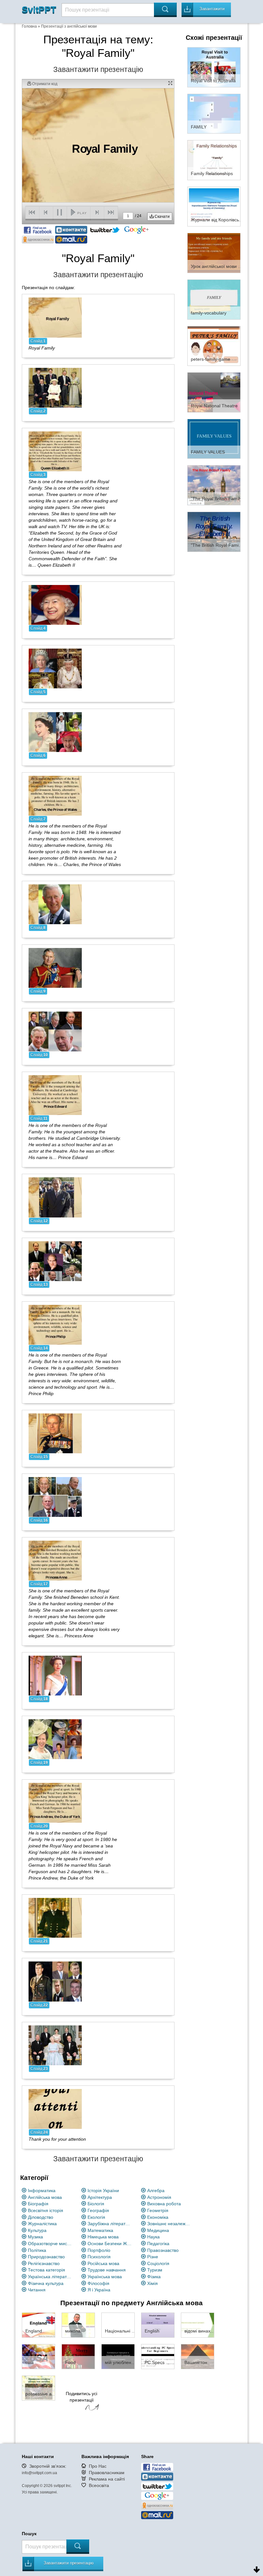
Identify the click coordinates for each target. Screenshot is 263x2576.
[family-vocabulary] (214, 299)
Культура (37, 2230)
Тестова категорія (47, 2270)
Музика (35, 2237)
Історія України (103, 2191)
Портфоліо (99, 2250)
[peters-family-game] (214, 346)
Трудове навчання (107, 2270)
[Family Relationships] (214, 160)
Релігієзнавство (44, 2263)
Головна (29, 26)
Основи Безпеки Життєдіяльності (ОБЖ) (110, 2244)
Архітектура (100, 2197)
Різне (153, 2257)
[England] (38, 2325)
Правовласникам (107, 2473)
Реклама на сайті (107, 2479)
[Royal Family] (55, 317)
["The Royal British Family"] (214, 485)
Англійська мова (45, 2197)
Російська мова (103, 2263)
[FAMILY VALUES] (214, 438)
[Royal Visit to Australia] (214, 67)
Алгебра (156, 2191)
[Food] (78, 2356)
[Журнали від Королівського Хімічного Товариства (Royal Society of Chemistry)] (214, 206)
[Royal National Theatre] (214, 392)
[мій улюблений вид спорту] (118, 2356)
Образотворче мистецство (50, 2244)
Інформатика (42, 2191)
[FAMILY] (214, 113)
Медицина (158, 2230)
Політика (37, 2250)
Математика (100, 2230)
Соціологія (158, 2263)
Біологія (96, 2204)
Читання (37, 2290)
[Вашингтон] (198, 2356)
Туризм (155, 2270)
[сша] (38, 2356)
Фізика (154, 2277)
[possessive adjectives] (38, 2388)
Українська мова (105, 2277)
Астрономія (159, 2197)
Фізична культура (46, 2283)
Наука (153, 2237)
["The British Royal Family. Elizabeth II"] (214, 531)
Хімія (153, 2283)
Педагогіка (158, 2244)
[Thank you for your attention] (55, 2108)
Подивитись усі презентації (81, 2397)
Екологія (96, 2217)
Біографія (38, 2204)
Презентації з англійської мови (69, 26)
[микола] (78, 2325)
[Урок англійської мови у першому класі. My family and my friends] (214, 252)
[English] (158, 2325)
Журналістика (42, 2224)
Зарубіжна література (110, 2224)
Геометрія (158, 2210)
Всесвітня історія (46, 2210)
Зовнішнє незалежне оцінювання (170, 2224)
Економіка (158, 2217)
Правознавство (163, 2250)
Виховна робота (164, 2204)
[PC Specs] (158, 2356)
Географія (98, 2210)
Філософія (98, 2283)
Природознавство (46, 2257)
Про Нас (98, 2466)
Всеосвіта (99, 2485)
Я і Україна (99, 2290)
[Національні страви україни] (118, 2325)
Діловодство (41, 2217)
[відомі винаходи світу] (198, 2325)
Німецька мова (103, 2237)
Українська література (50, 2277)
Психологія (99, 2257)
